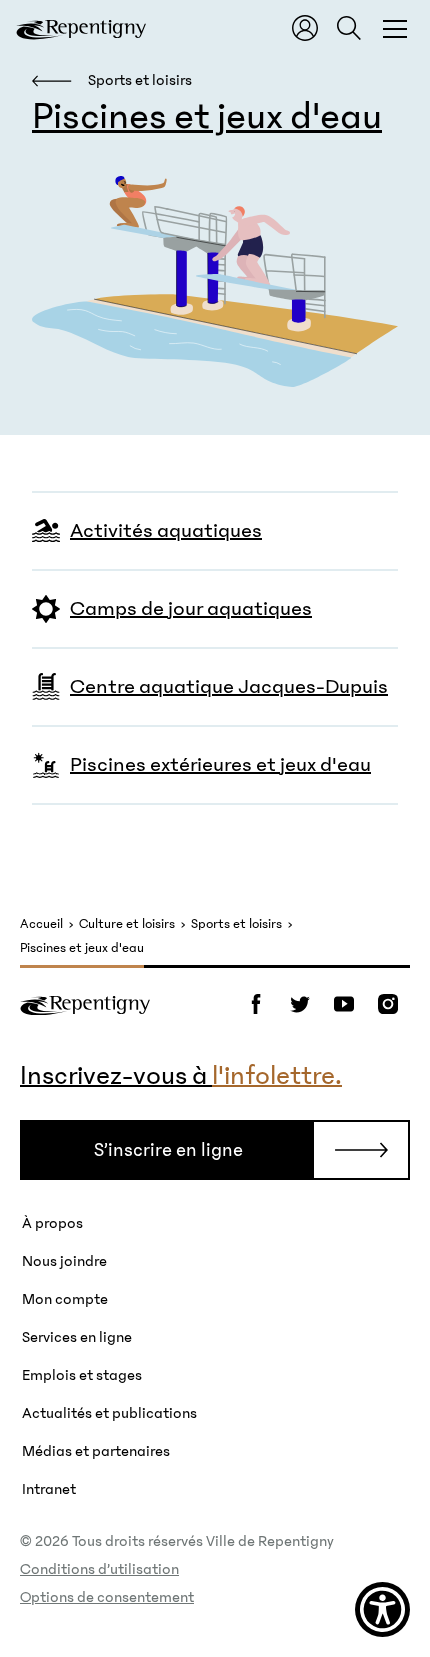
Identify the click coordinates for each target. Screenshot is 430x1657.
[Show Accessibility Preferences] (382, 1609)
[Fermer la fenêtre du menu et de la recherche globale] (395, 28)
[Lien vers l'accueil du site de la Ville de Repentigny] (85, 1004)
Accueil (41, 924)
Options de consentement (107, 1597)
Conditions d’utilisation (99, 1569)
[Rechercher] (349, 28)
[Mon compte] (305, 28)
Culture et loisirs (127, 924)
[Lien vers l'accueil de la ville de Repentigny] (81, 28)
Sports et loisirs (236, 924)
